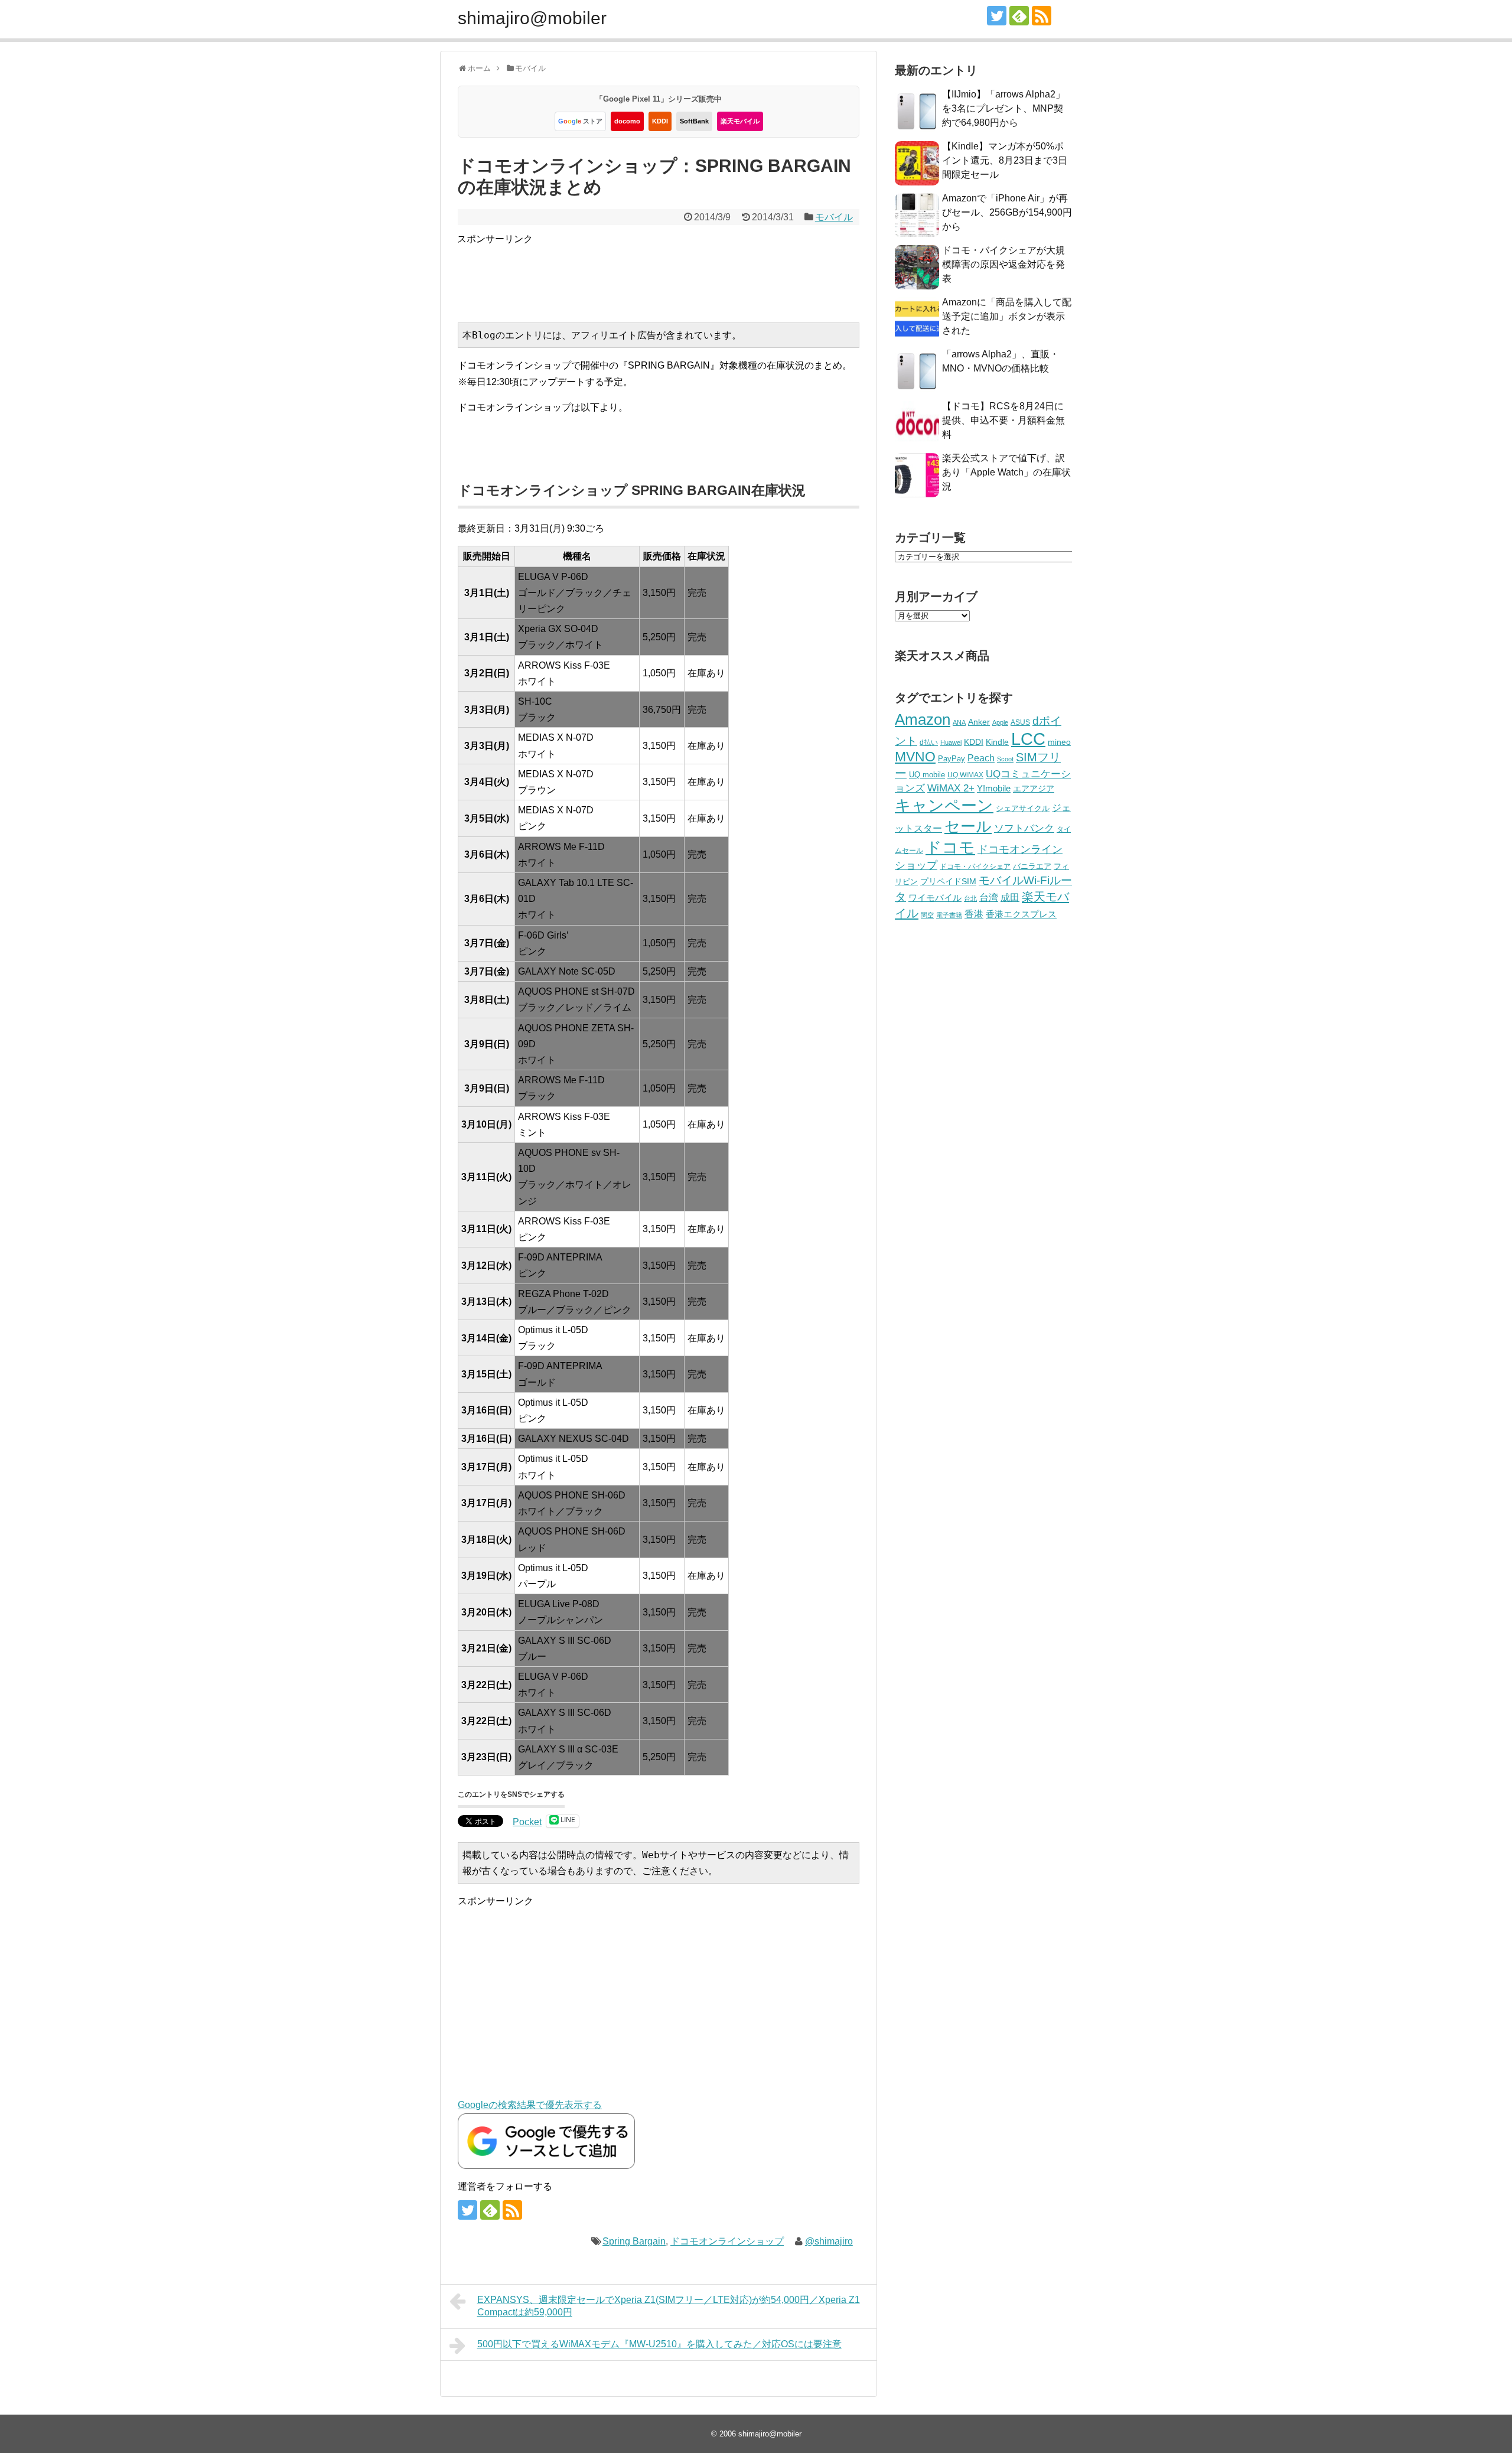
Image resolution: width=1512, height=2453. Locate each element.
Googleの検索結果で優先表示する (530, 2105)
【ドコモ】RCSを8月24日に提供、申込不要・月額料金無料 (1003, 420)
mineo (1059, 742)
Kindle (997, 742)
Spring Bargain (634, 2241)
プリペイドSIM (948, 882)
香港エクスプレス (1021, 914)
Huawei (951, 742)
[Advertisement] (672, 273)
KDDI (660, 121)
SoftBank (694, 121)
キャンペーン (944, 806)
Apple (1000, 722)
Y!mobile (994, 788)
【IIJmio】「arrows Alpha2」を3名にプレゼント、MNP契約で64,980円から (1003, 108)
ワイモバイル (935, 898)
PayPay (951, 759)
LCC (1028, 739)
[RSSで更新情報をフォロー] (1042, 16)
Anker (979, 722)
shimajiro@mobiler (532, 18)
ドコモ (950, 848)
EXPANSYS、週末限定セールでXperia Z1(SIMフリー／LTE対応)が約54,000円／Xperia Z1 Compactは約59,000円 (669, 2306)
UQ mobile (927, 775)
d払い (929, 742)
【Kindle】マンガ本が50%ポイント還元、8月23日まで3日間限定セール (1005, 160)
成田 (1010, 898)
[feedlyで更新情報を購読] (1019, 16)
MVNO (915, 757)
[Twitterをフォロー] (997, 16)
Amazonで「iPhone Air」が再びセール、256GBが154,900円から (1007, 212)
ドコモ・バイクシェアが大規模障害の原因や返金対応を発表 (1003, 264)
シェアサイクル (1023, 808)
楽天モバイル (740, 121)
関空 (927, 915)
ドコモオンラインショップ (727, 2241)
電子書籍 (949, 915)
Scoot (1005, 759)
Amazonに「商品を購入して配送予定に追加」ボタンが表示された (1007, 316)
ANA (959, 722)
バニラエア (1032, 866)
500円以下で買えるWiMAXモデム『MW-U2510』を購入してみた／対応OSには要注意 (659, 2344)
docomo (627, 121)
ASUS (1020, 722)
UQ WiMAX (965, 775)
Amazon (923, 719)
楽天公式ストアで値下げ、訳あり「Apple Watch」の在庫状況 (1006, 472)
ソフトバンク (1024, 828)
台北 (970, 898)
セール (968, 826)
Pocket (527, 1822)
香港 (974, 914)
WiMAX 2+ (951, 788)
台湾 (989, 897)
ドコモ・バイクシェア (975, 866)
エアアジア (1034, 789)
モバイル (834, 217)
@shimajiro (829, 2241)
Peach (981, 758)
